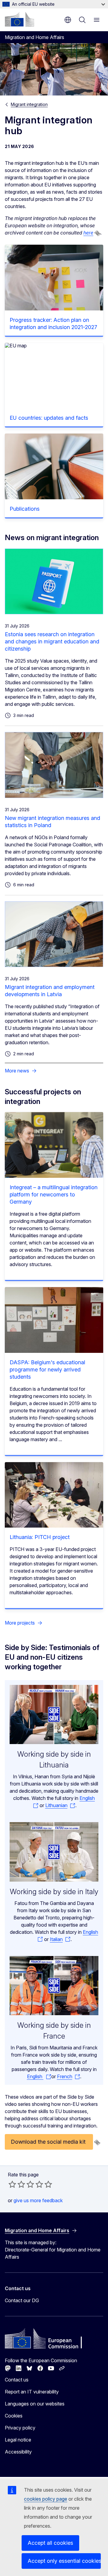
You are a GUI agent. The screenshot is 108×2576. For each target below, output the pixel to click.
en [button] (68, 20)
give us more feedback (38, 2200)
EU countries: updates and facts (49, 418)
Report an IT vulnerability (32, 2392)
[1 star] (12, 2184)
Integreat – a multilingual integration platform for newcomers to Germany (54, 1194)
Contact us (17, 2380)
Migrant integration (29, 104)
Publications (25, 509)
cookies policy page (46, 2499)
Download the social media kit (49, 2142)
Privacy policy (20, 2428)
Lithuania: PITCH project (40, 1537)
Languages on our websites (35, 2404)
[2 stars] (17, 2184)
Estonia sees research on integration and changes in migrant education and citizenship (52, 641)
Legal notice (18, 2440)
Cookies (14, 2416)
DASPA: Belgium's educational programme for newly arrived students (47, 1370)
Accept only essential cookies (64, 2561)
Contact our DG (22, 2300)
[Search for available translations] (97, 233)
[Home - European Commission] (19, 19)
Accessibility (18, 2452)
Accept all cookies (50, 2543)
